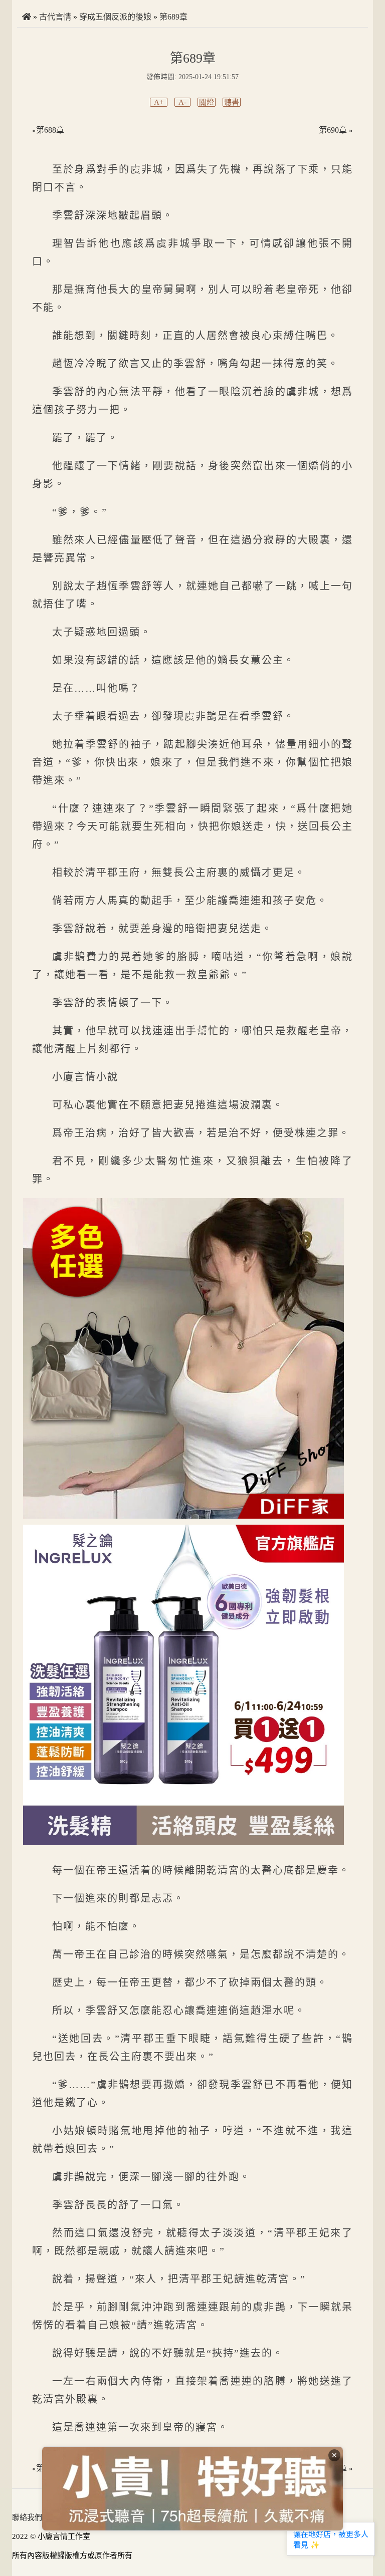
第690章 (333, 130)
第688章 (50, 130)
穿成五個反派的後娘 (115, 17)
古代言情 (55, 17)
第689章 (173, 17)
